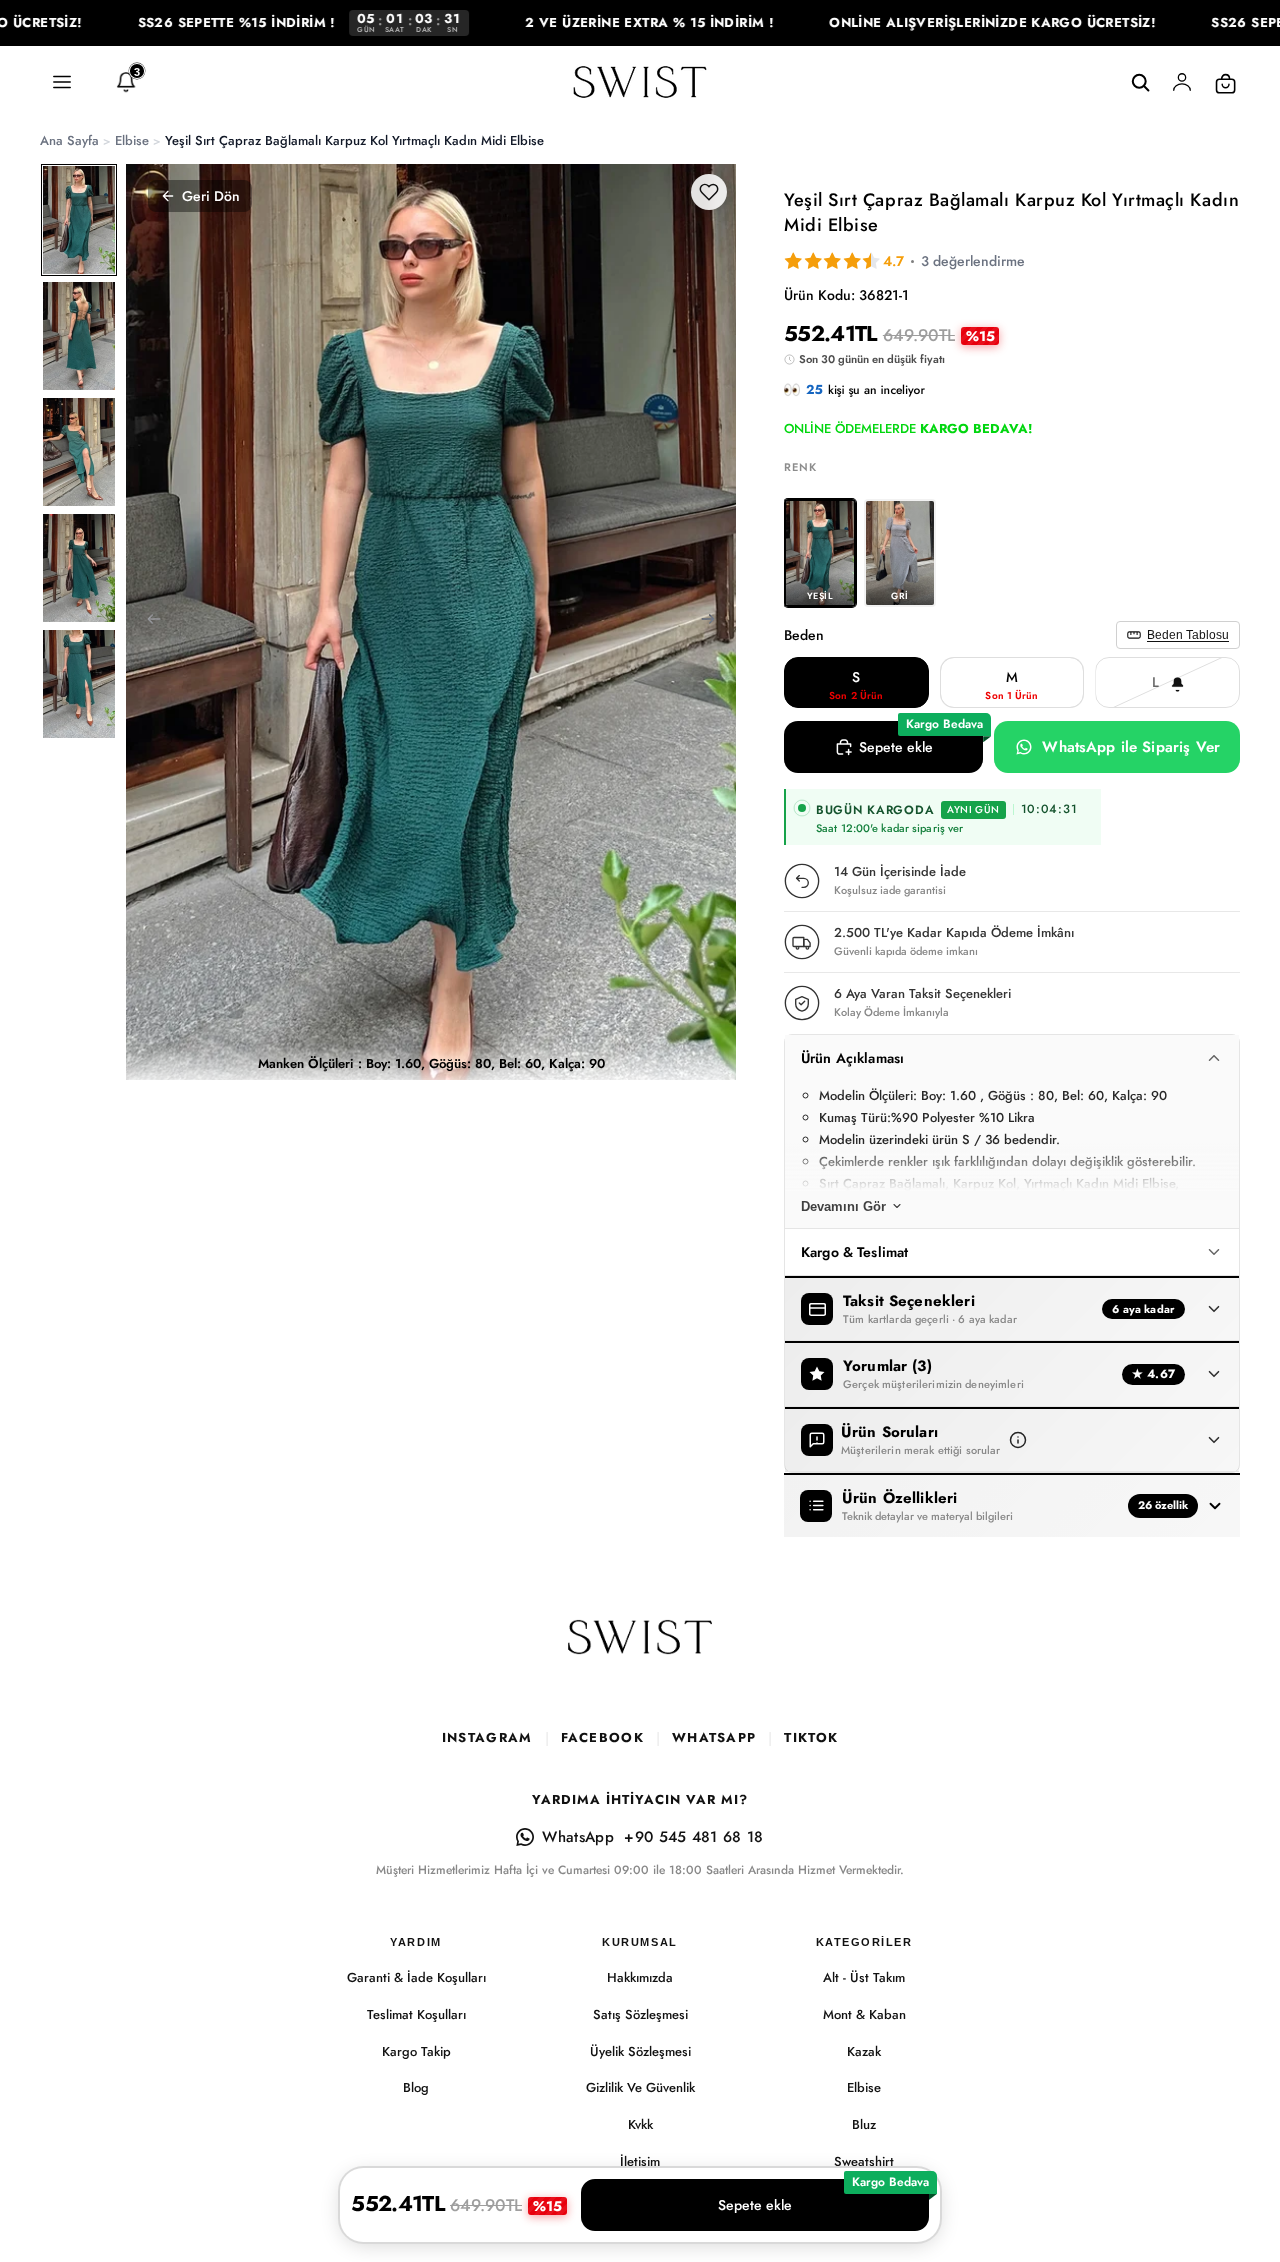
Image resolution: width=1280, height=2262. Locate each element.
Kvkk (640, 2124)
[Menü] (62, 83)
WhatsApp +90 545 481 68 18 (652, 1837)
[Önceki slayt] (148, 622)
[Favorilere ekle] (709, 192)
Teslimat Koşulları (416, 2014)
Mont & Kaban (864, 2014)
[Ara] (1140, 83)
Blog (416, 2087)
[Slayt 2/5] (79, 336)
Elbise (864, 2087)
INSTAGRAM (487, 1737)
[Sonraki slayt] (714, 622)
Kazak (864, 2051)
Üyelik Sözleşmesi (640, 2051)
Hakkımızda (640, 1977)
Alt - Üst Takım (864, 1977)
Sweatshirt (864, 2161)
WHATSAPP (714, 1737)
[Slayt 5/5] (79, 684)
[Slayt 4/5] (79, 568)
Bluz (864, 2124)
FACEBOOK (602, 1737)
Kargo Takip (416, 2051)
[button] (1018, 1440)
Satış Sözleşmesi (640, 2014)
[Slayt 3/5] (79, 452)
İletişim (640, 2161)
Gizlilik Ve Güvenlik (640, 2087)
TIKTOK (811, 1737)
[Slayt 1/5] (79, 220)
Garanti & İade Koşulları (416, 1977)
